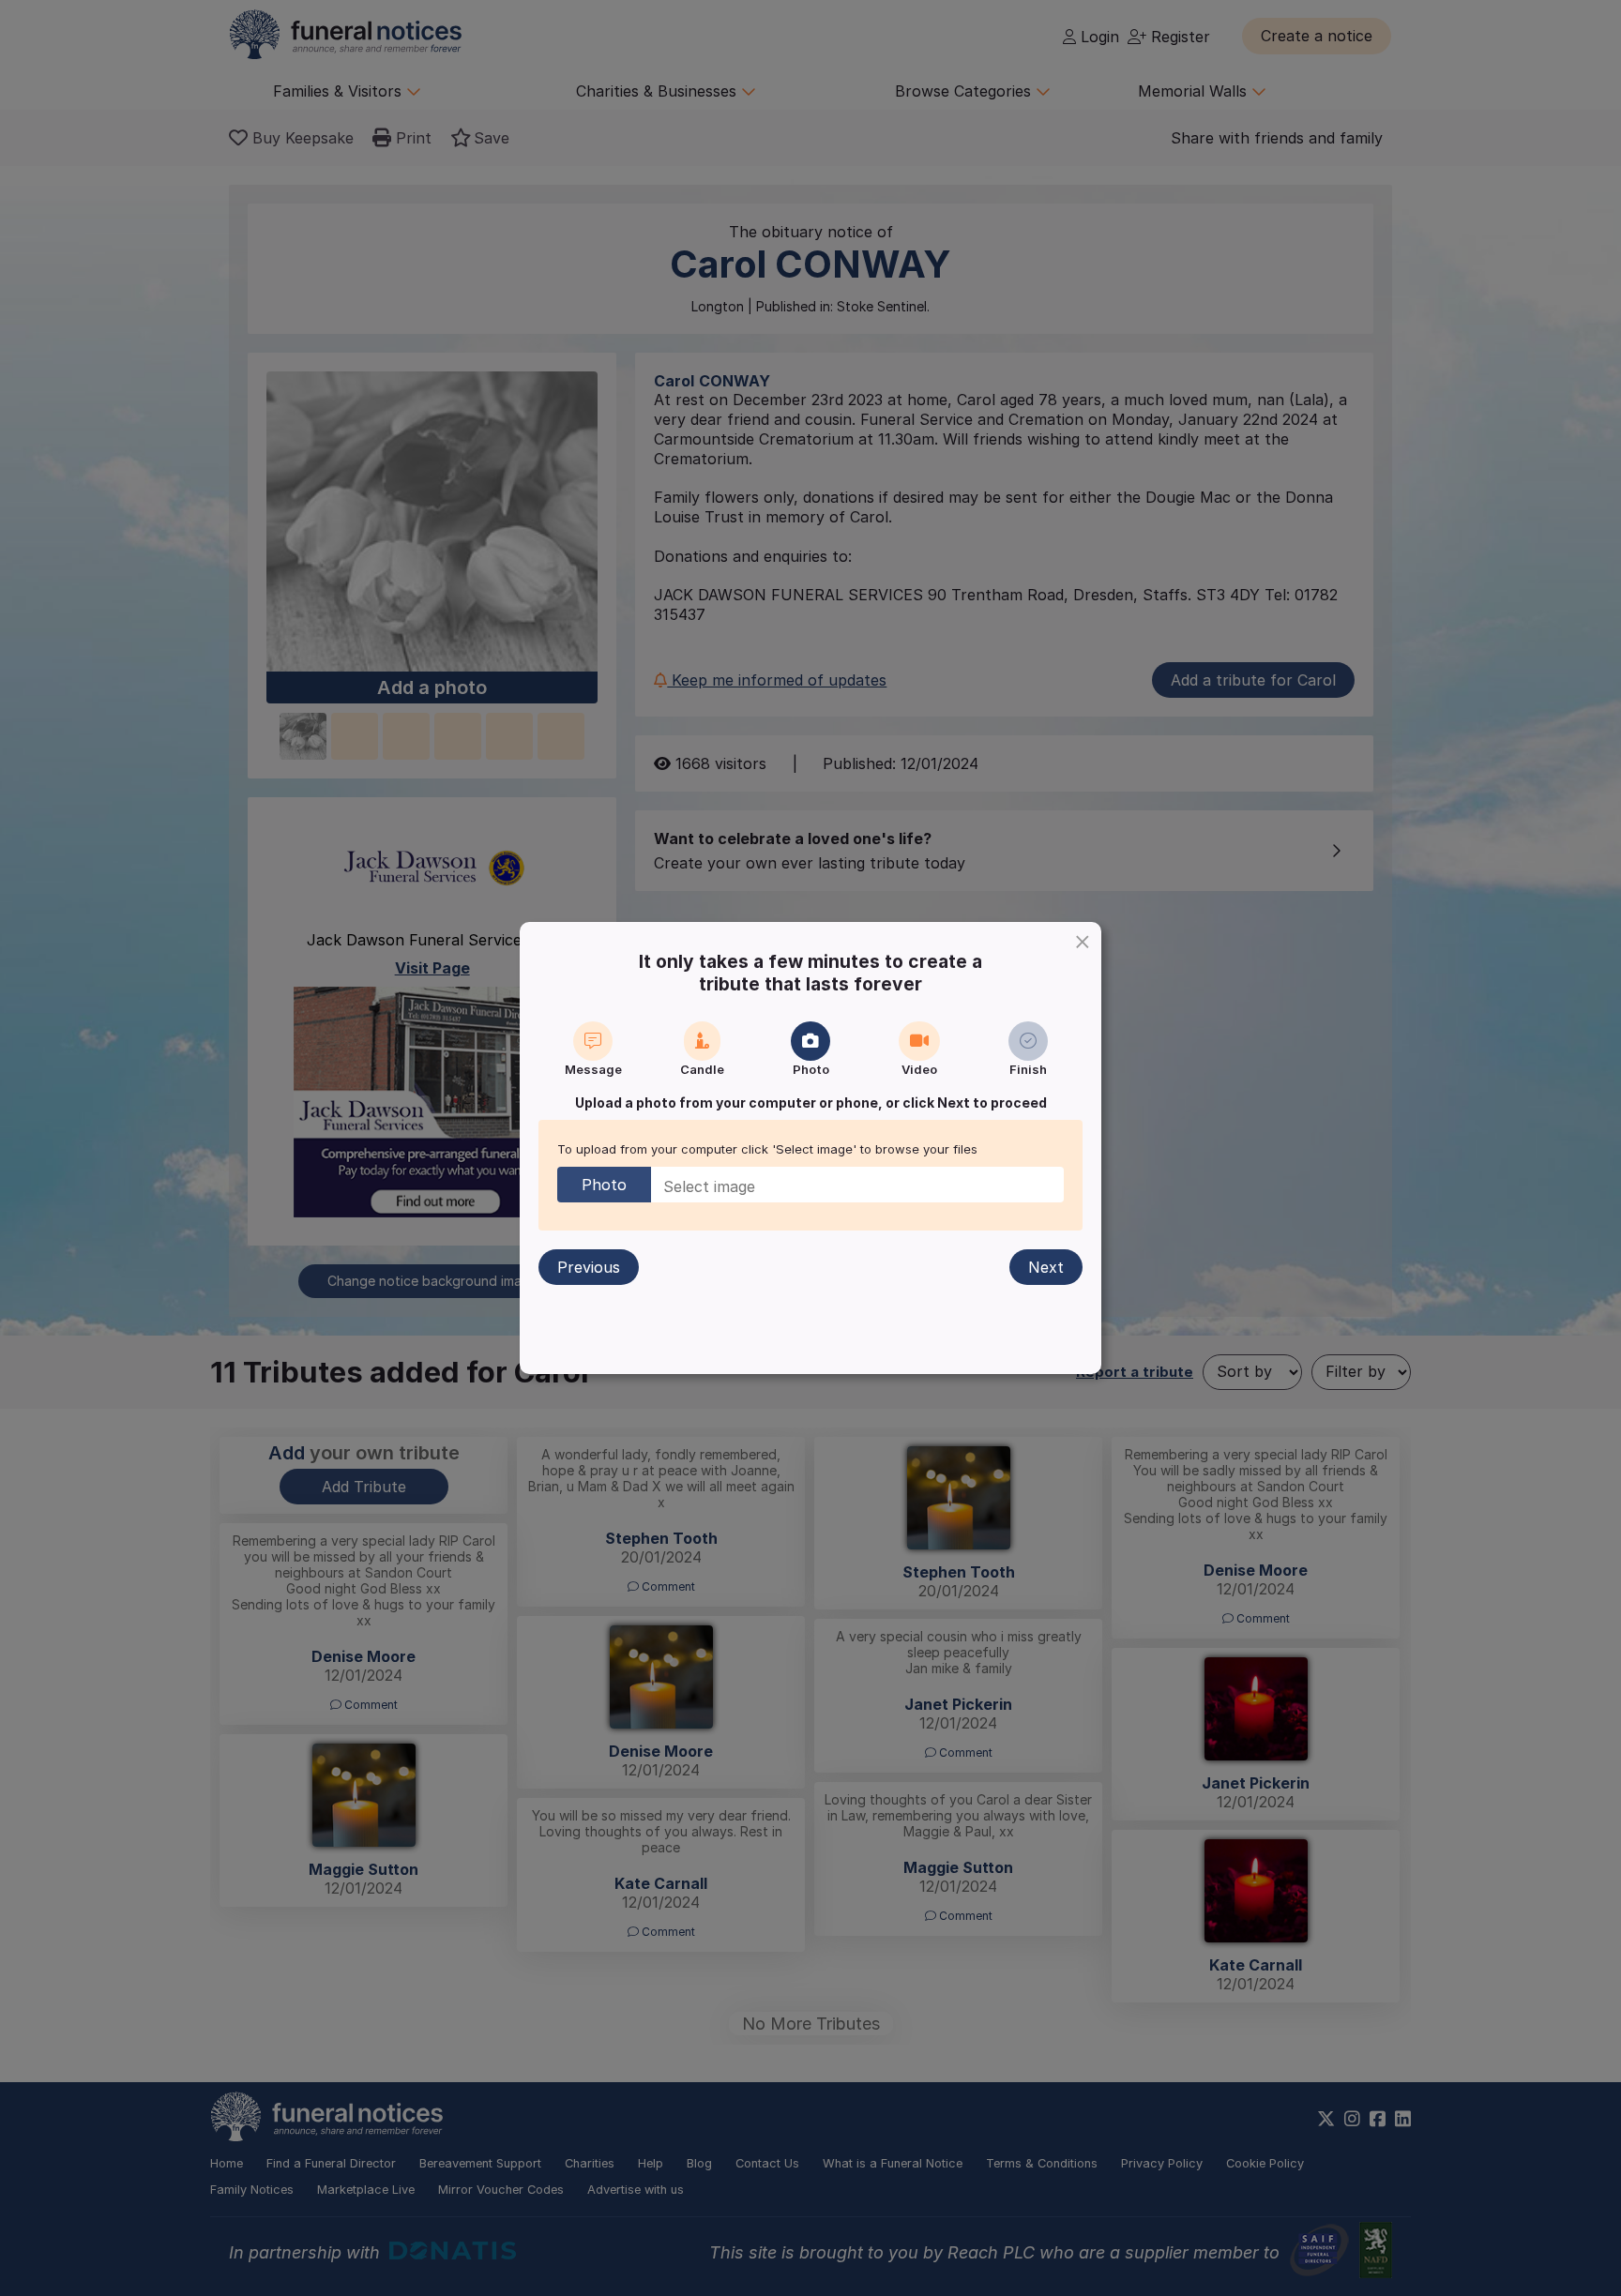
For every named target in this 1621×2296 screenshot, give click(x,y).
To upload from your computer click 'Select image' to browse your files (767, 1149)
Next (1046, 1267)
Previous (589, 1267)
